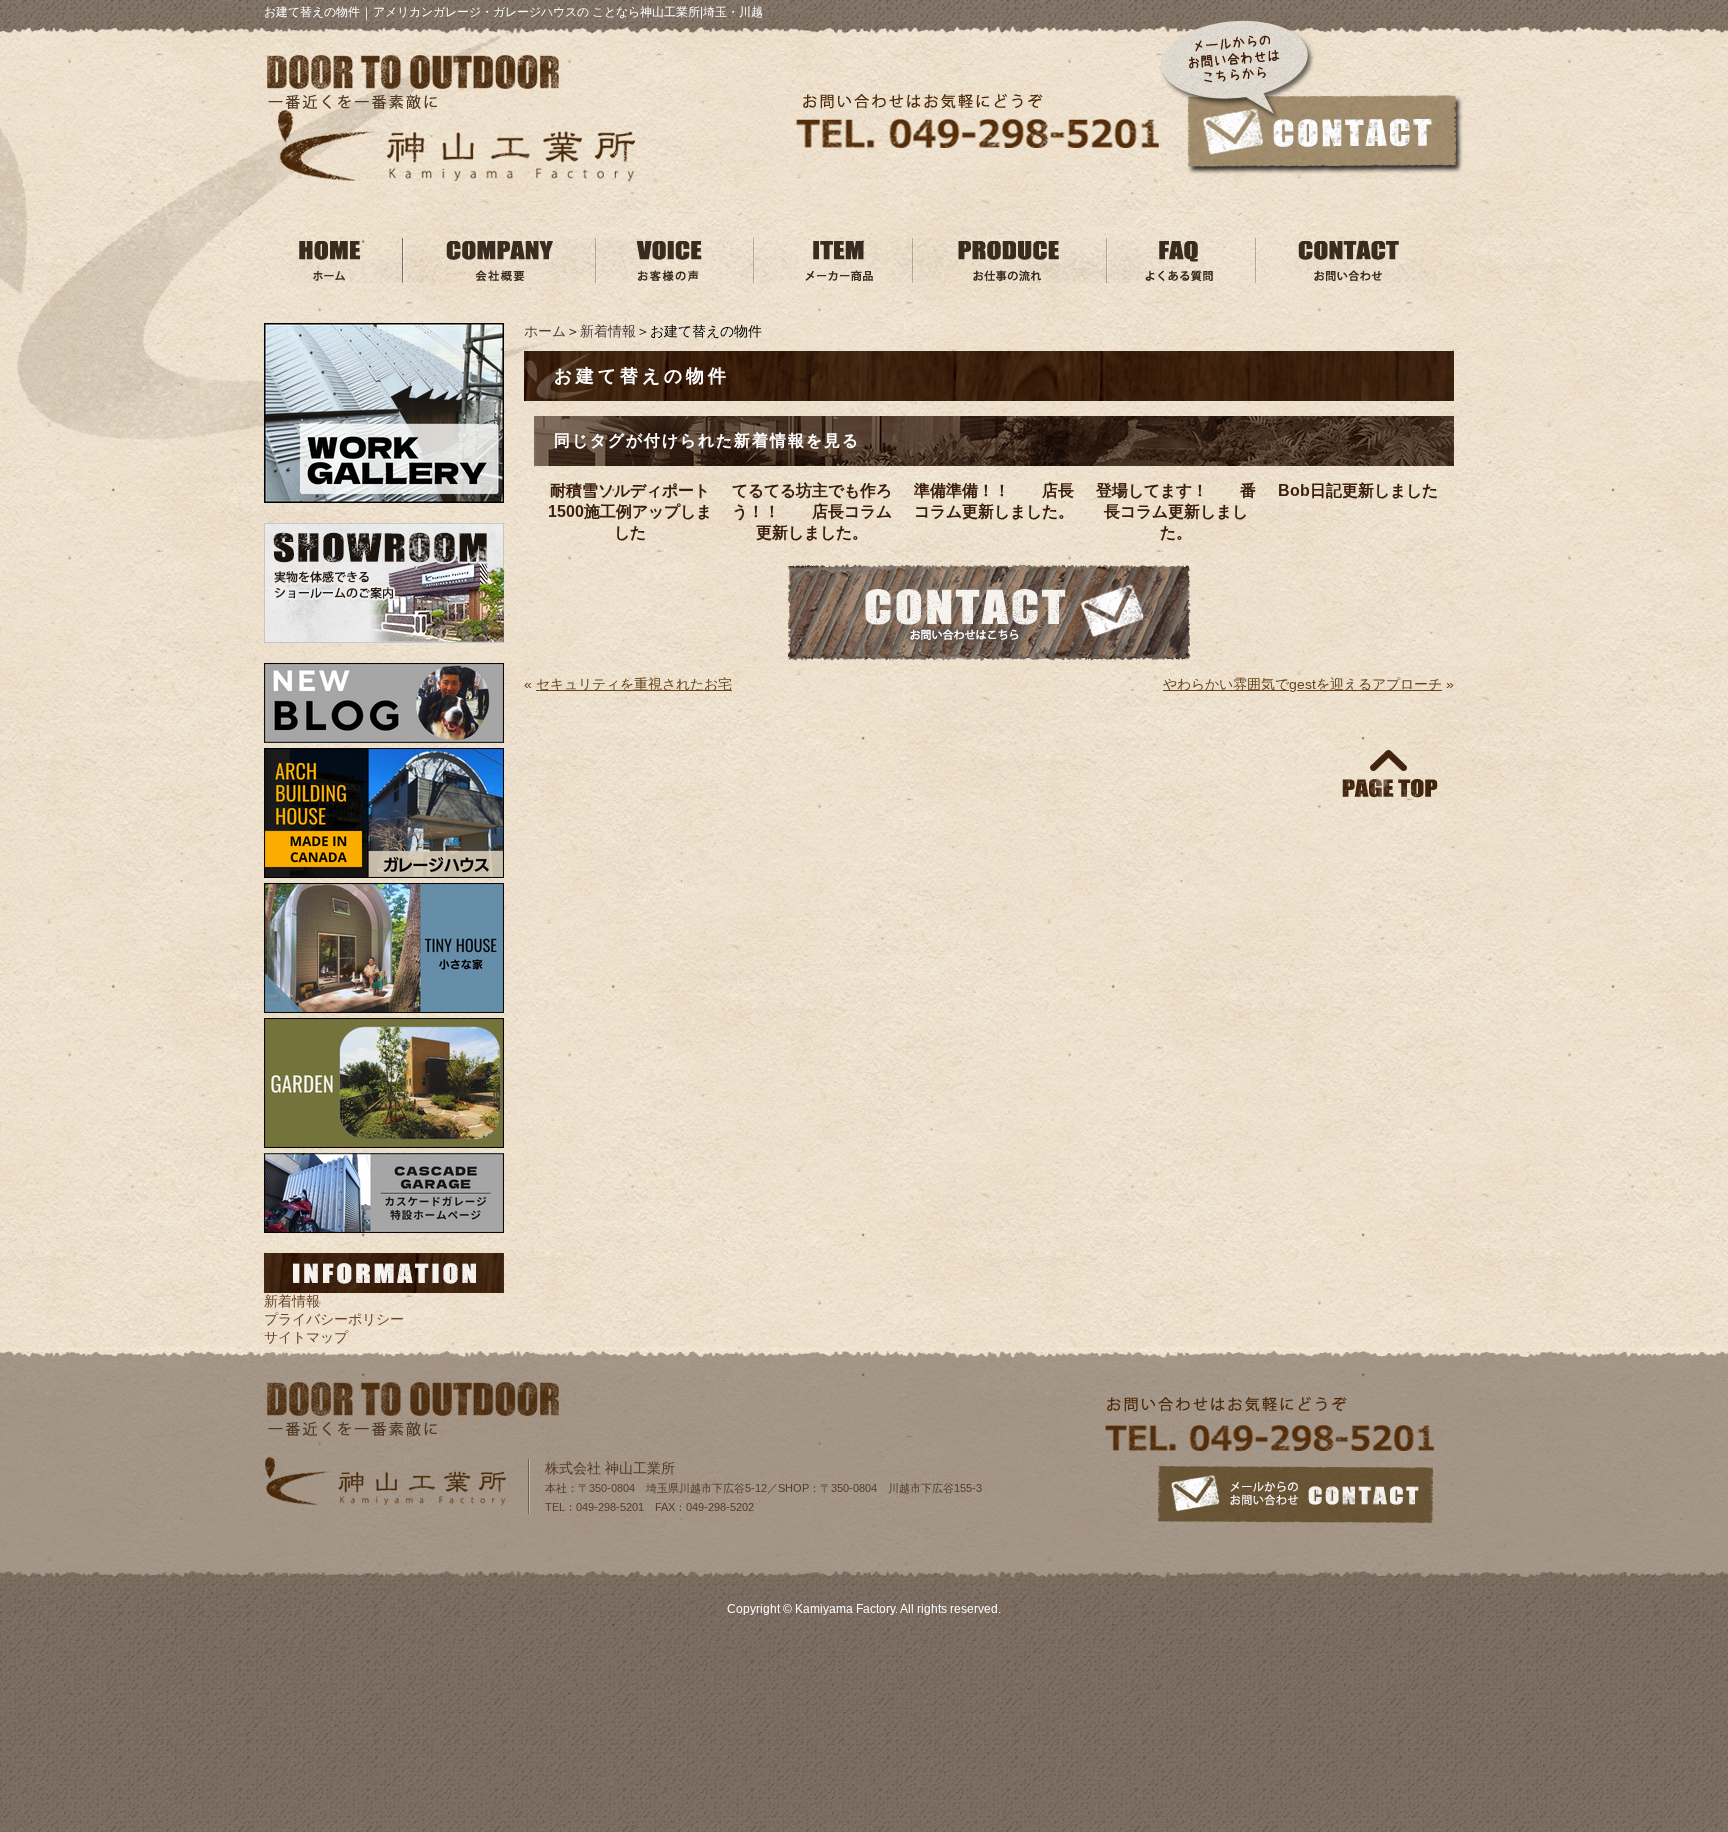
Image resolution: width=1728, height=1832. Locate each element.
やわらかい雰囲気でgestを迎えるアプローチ (1302, 684)
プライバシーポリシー (334, 1319)
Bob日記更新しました (1358, 490)
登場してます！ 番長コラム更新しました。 (1176, 511)
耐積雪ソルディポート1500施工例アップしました (630, 511)
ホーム (545, 331)
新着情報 (608, 331)
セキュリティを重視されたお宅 (634, 684)
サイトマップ (306, 1337)
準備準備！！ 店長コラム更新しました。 (994, 501)
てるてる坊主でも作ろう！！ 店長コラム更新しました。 (812, 511)
